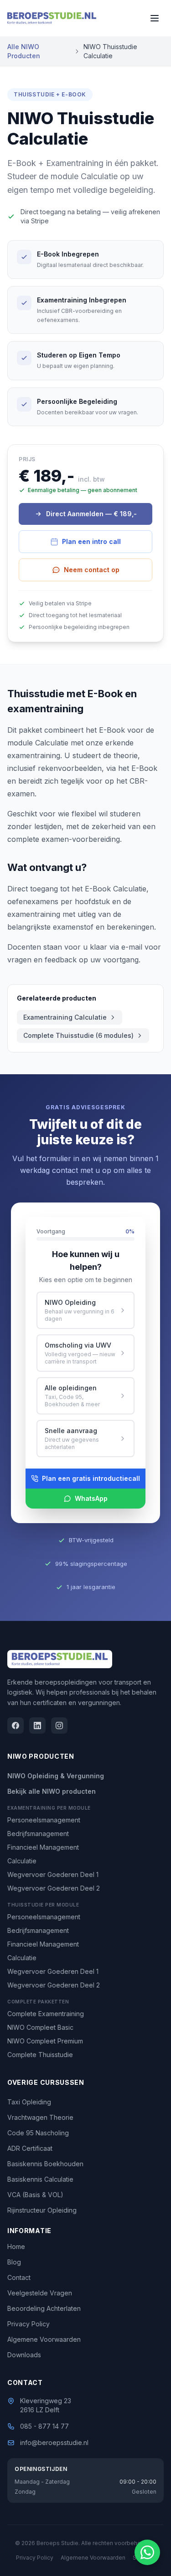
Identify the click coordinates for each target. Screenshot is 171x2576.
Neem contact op (92, 570)
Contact (19, 2277)
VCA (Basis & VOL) (35, 2195)
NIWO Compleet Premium (45, 2041)
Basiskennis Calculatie (40, 2179)
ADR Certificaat (30, 2148)
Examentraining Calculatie (65, 1017)
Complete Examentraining (46, 2014)
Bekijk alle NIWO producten (52, 1791)
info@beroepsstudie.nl (54, 2443)
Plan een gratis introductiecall (91, 1478)
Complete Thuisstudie (40, 2055)
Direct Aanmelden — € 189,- (91, 514)
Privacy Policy (28, 2324)
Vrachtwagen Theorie (40, 2117)
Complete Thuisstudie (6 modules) (78, 1035)
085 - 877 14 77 (44, 2426)
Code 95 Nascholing (38, 2133)
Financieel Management (43, 1847)
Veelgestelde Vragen (40, 2293)
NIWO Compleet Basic (40, 2027)
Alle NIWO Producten (24, 51)
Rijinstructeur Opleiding (42, 2210)
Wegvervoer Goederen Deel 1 (53, 1874)
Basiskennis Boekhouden (45, 2164)
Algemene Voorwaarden (44, 2339)
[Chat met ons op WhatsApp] (147, 2552)
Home (16, 2246)
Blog (14, 2262)
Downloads (24, 2355)
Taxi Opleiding (29, 2102)
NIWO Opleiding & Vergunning (56, 1776)
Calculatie (22, 1861)
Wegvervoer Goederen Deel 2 (54, 1888)
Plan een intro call (91, 541)
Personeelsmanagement (44, 1820)
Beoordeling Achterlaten (44, 2308)
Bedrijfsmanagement (38, 1834)
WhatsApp (91, 1498)
